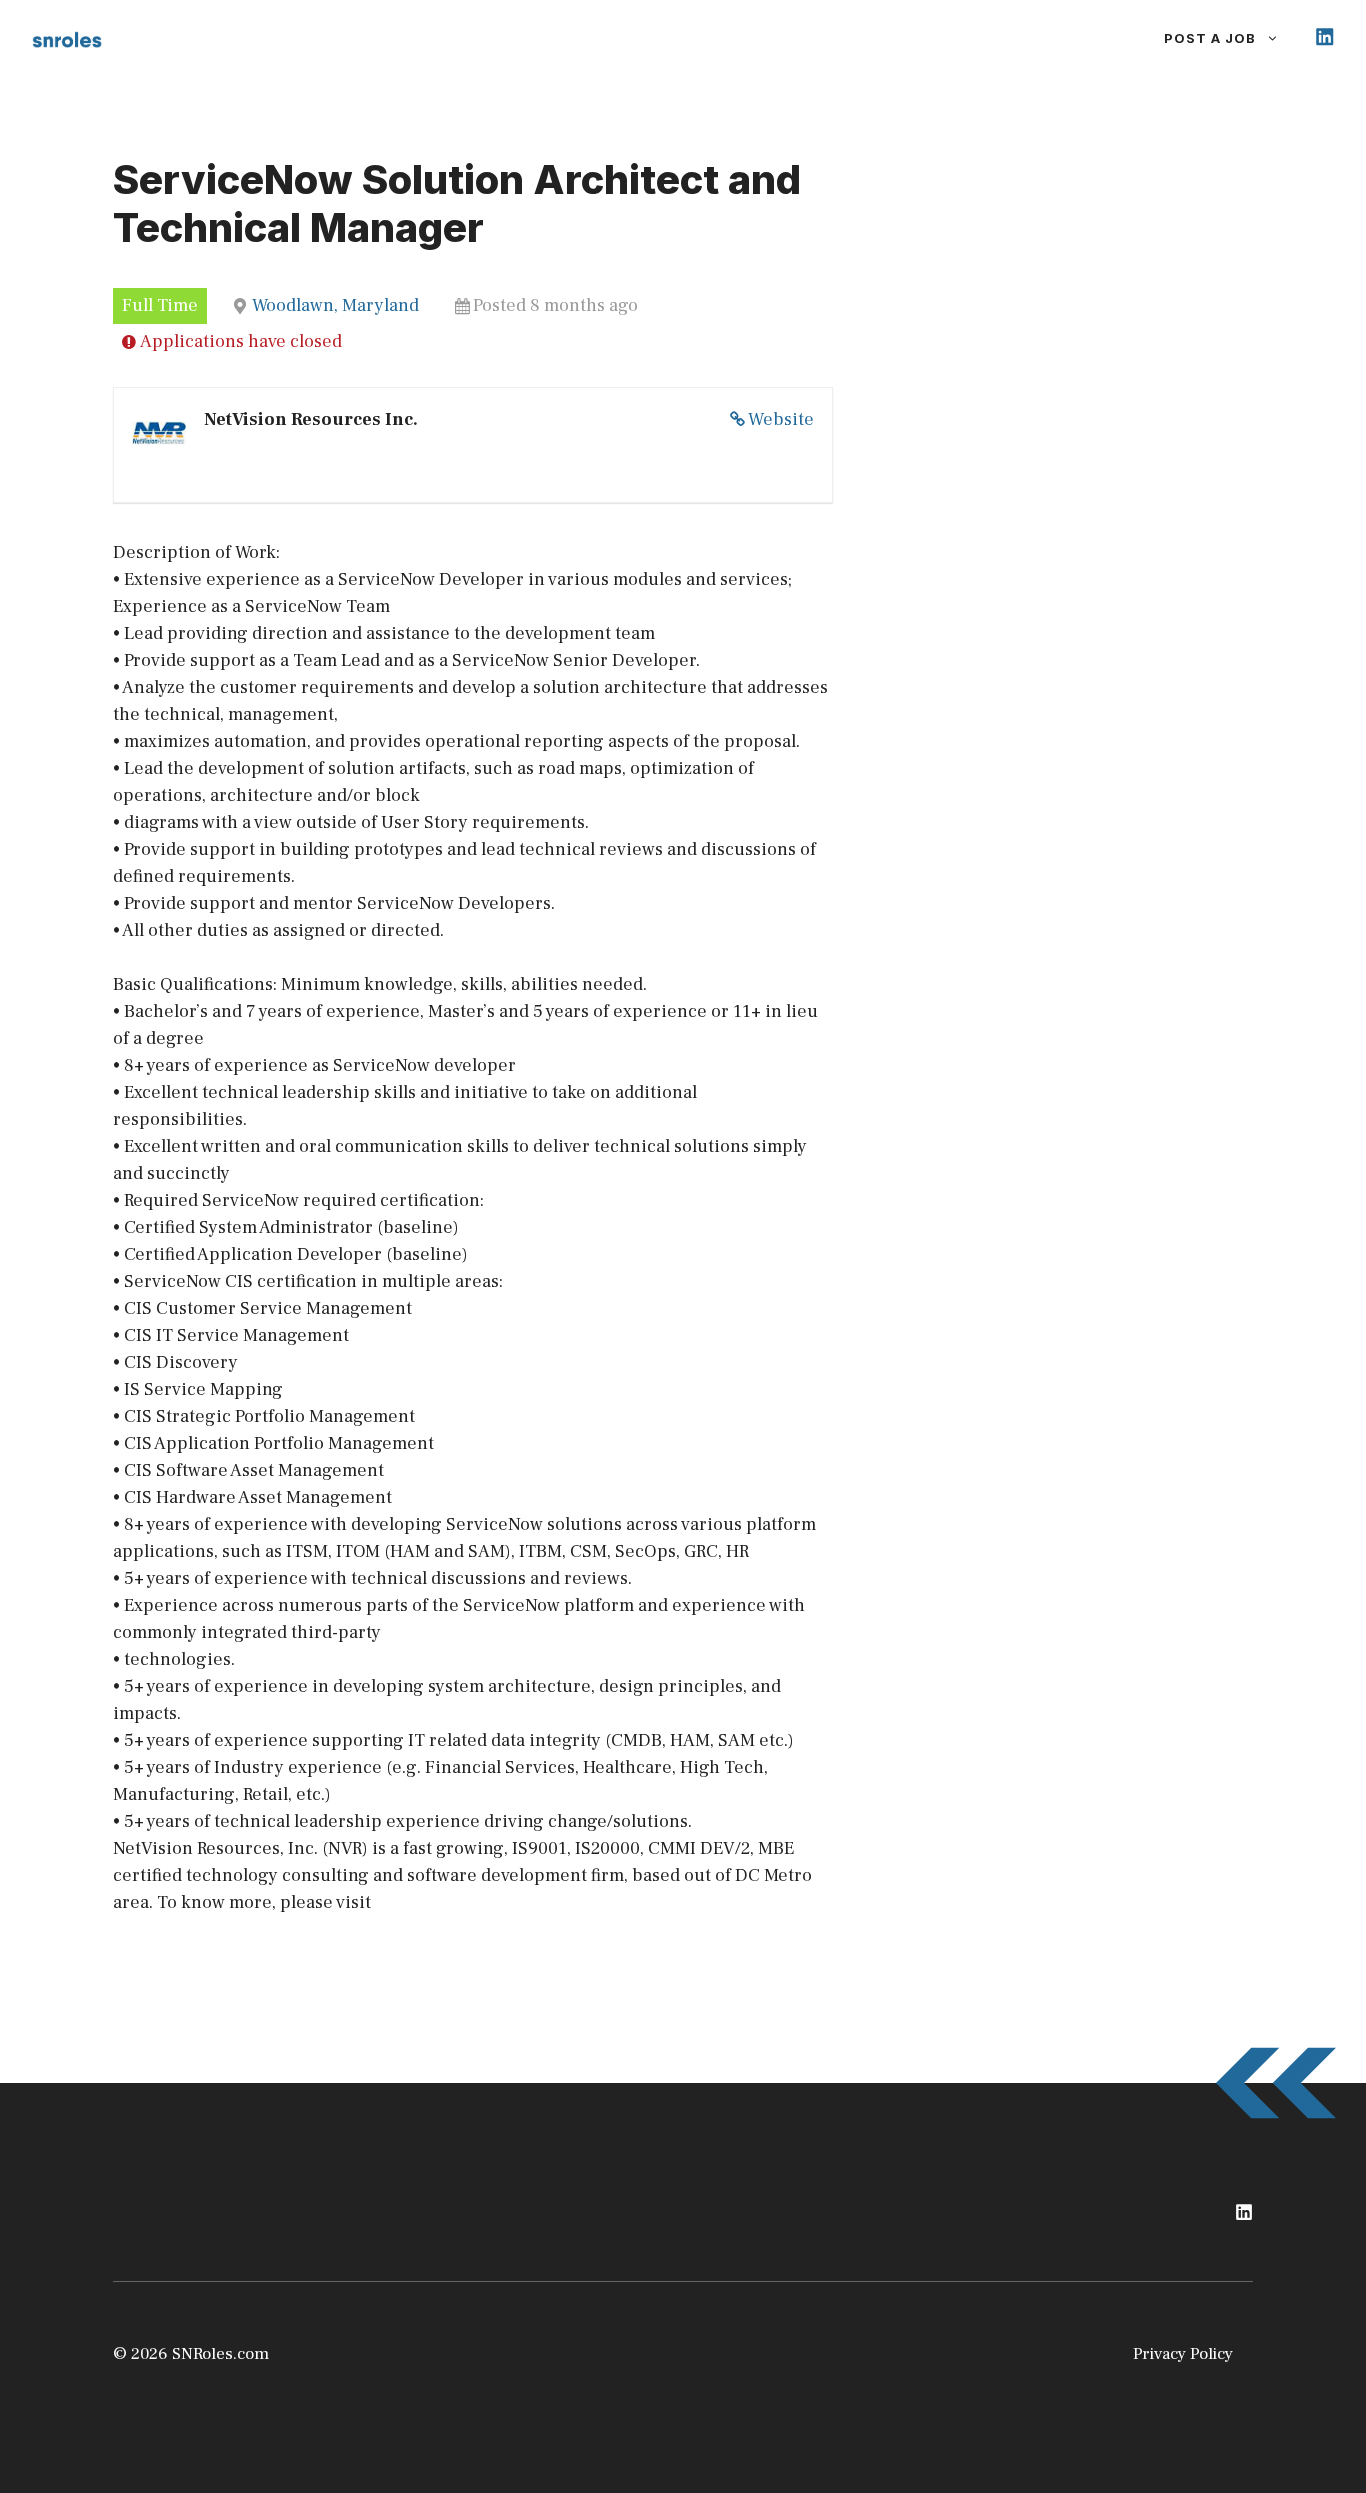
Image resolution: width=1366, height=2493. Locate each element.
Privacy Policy (1183, 2354)
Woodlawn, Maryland (335, 305)
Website (781, 419)
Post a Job (1210, 38)
